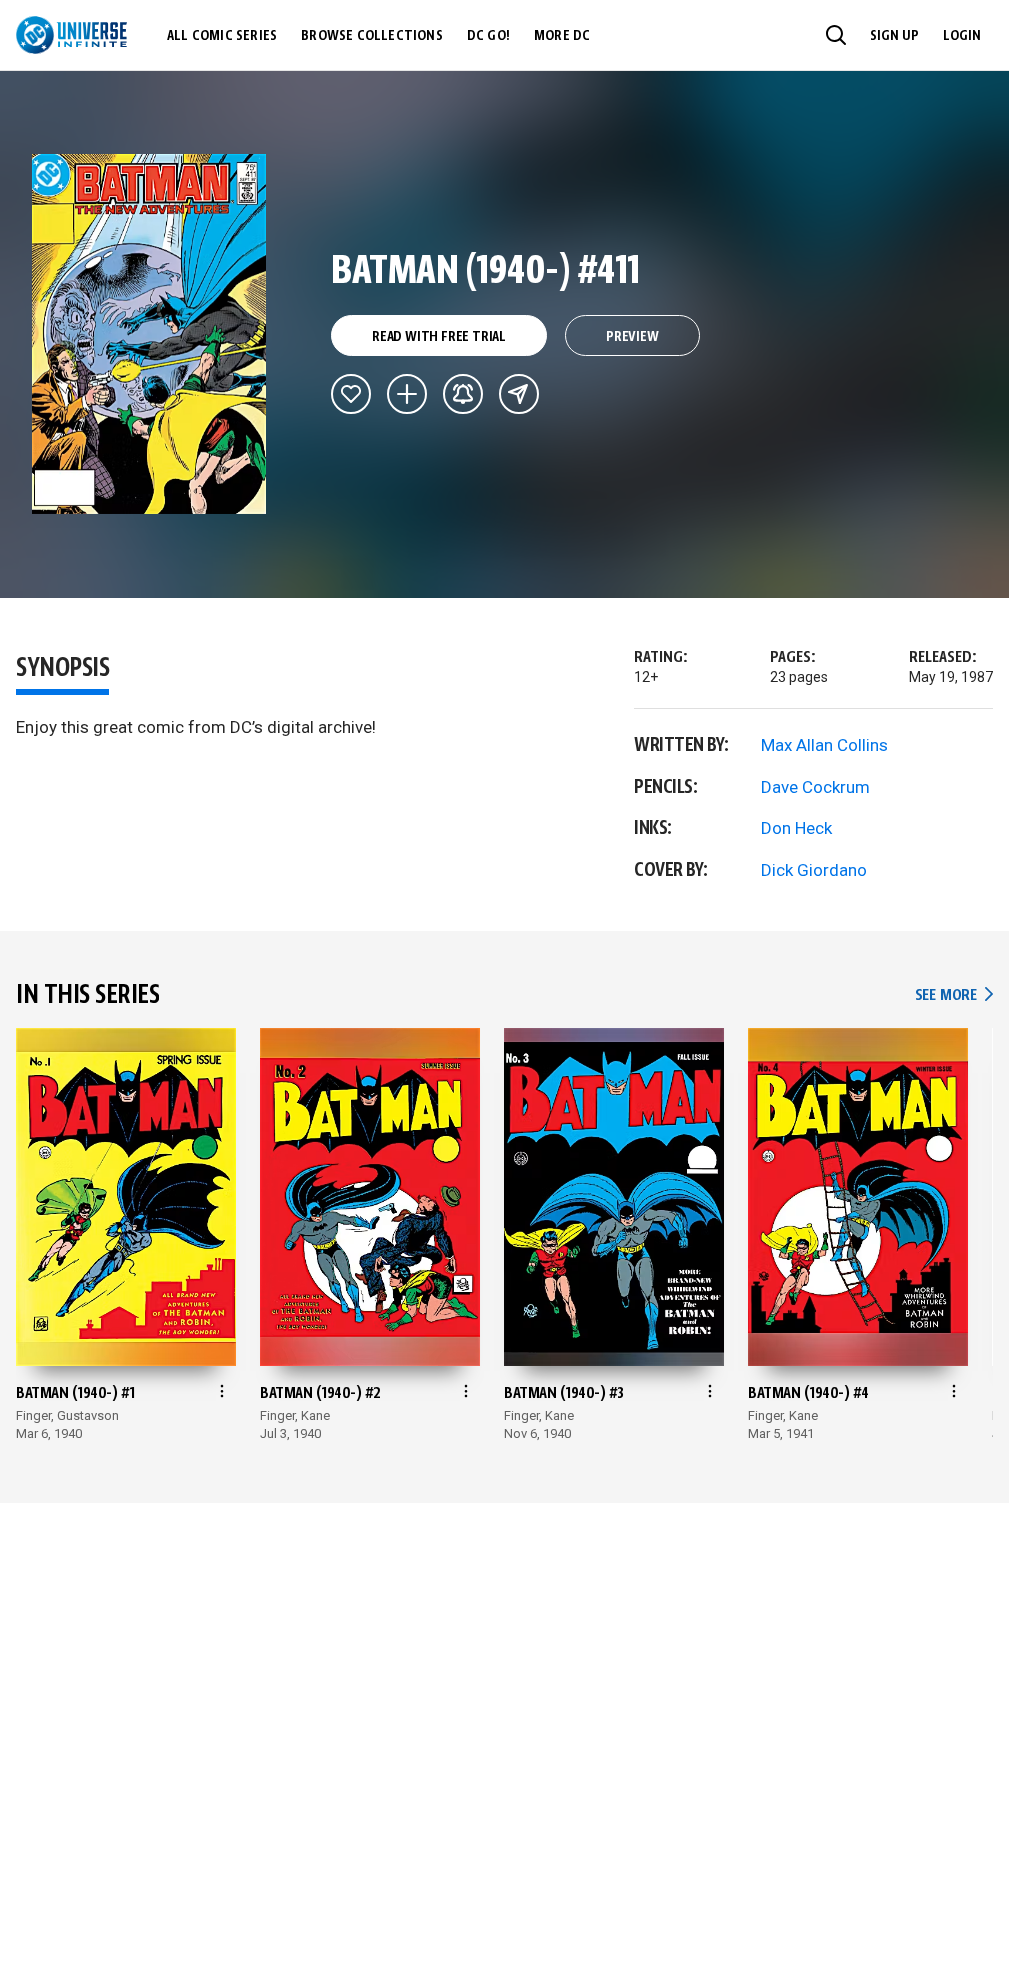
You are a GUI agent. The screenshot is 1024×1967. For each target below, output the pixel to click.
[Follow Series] (463, 394)
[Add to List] (407, 394)
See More (954, 995)
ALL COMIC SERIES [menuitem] (222, 36)
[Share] (519, 394)
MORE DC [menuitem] (562, 36)
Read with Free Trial (439, 337)
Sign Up (894, 36)
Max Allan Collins (824, 745)
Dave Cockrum (815, 787)
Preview (632, 337)
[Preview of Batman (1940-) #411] (149, 334)
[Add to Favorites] (351, 394)
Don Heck (796, 828)
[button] (836, 35)
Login (962, 36)
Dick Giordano (814, 870)
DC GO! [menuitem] (488, 36)
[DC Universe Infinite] (71, 35)
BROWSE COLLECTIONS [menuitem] (372, 36)
